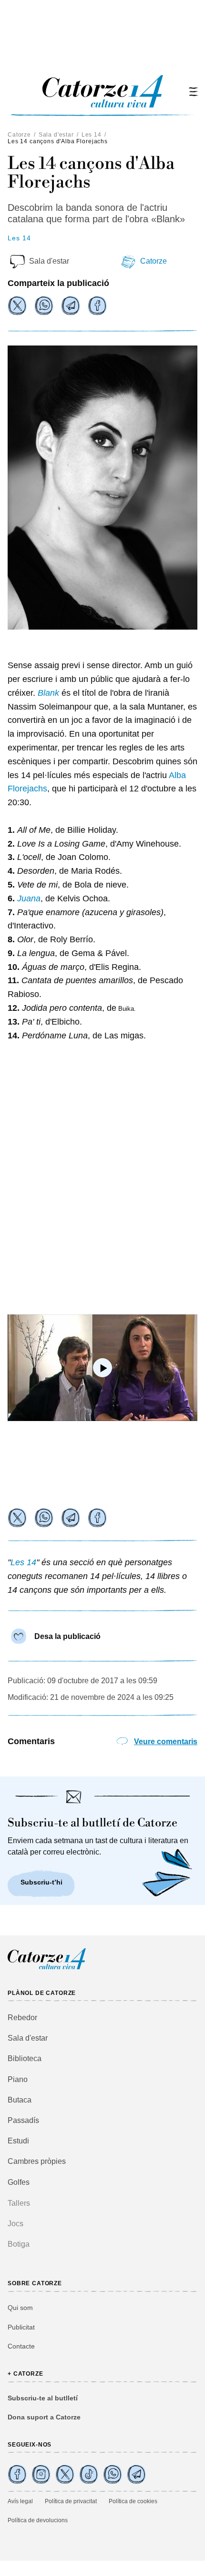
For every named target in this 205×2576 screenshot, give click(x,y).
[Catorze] (47, 1968)
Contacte (21, 2346)
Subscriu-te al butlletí (43, 2398)
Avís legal (20, 2501)
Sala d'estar (56, 135)
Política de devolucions (38, 2520)
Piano (18, 2079)
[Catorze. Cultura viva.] (17, 2474)
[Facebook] (97, 306)
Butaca (20, 2100)
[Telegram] (71, 306)
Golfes (19, 2182)
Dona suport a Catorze (44, 2417)
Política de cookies (133, 2501)
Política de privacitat (71, 2501)
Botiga (19, 2244)
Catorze (19, 135)
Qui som (20, 2308)
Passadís (23, 2120)
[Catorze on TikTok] (89, 2474)
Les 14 (92, 135)
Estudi (18, 2141)
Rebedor (22, 2018)
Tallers (19, 2203)
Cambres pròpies (37, 2161)
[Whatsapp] (44, 306)
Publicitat (21, 2327)
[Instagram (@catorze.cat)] (41, 2474)
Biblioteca (25, 2058)
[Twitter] (17, 306)
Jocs (15, 2224)
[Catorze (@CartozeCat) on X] (65, 2474)
